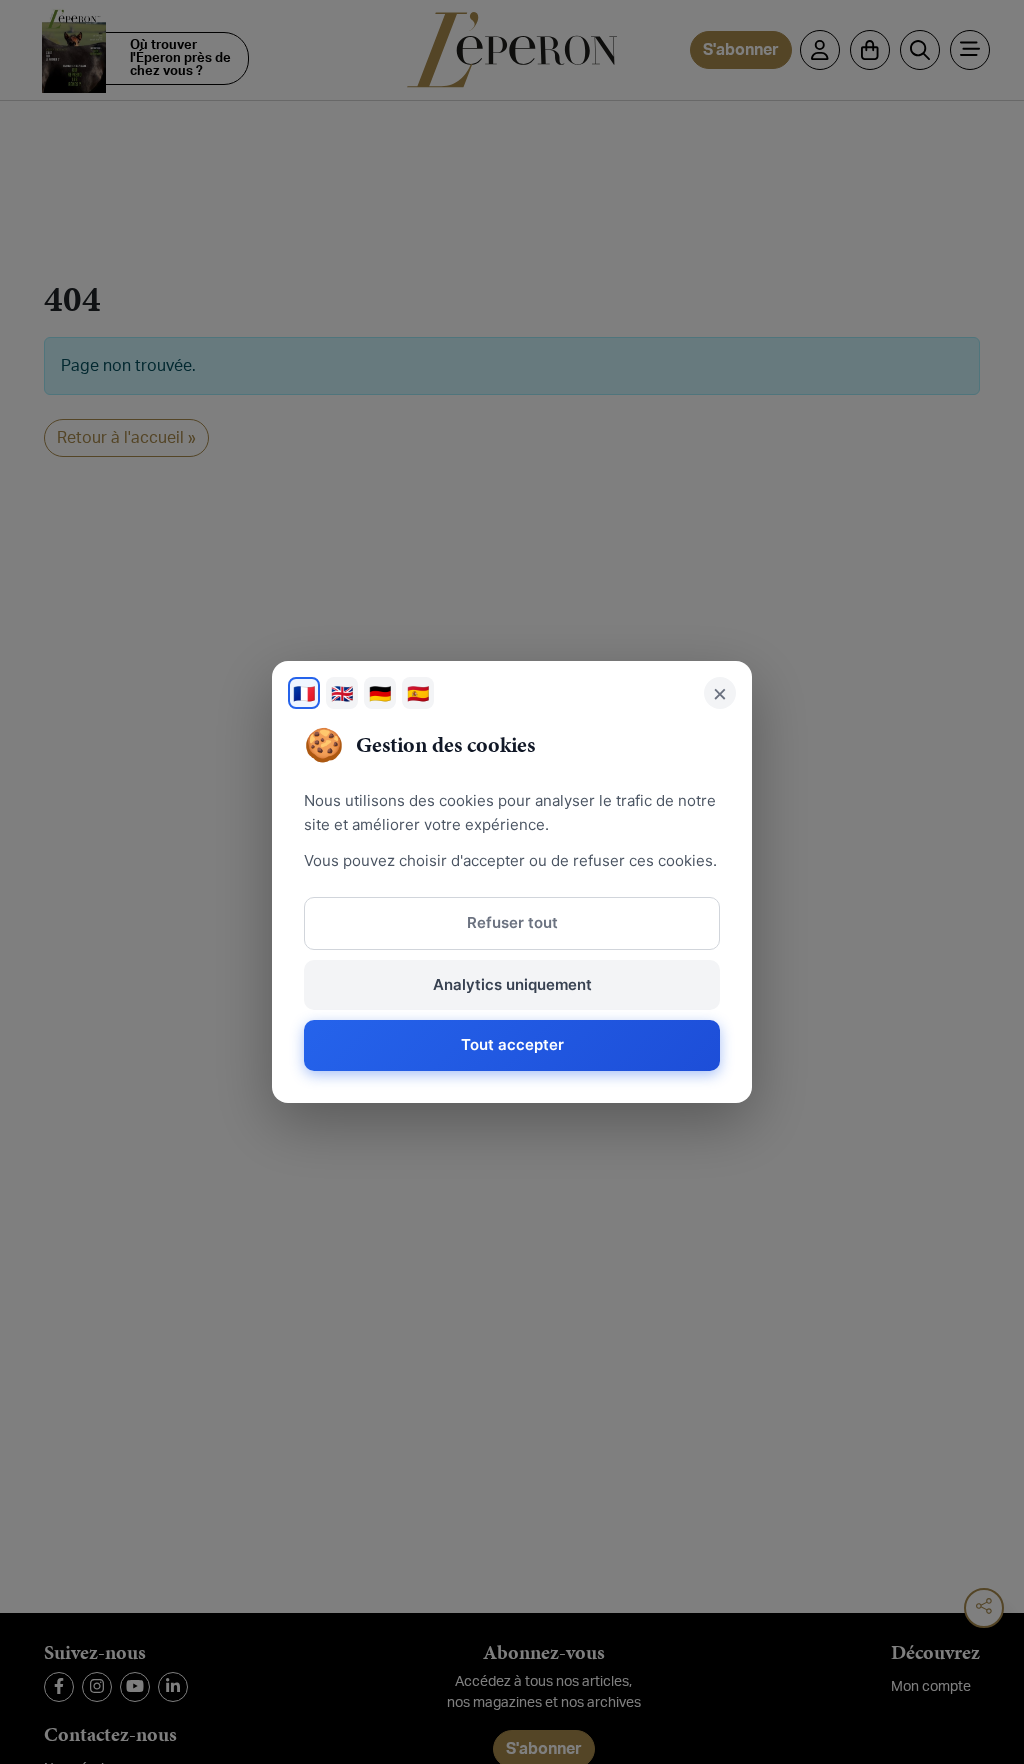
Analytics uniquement (512, 984)
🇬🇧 (342, 693)
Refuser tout (512, 922)
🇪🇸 (418, 693)
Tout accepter (512, 1044)
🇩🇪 (380, 693)
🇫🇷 (304, 693)
